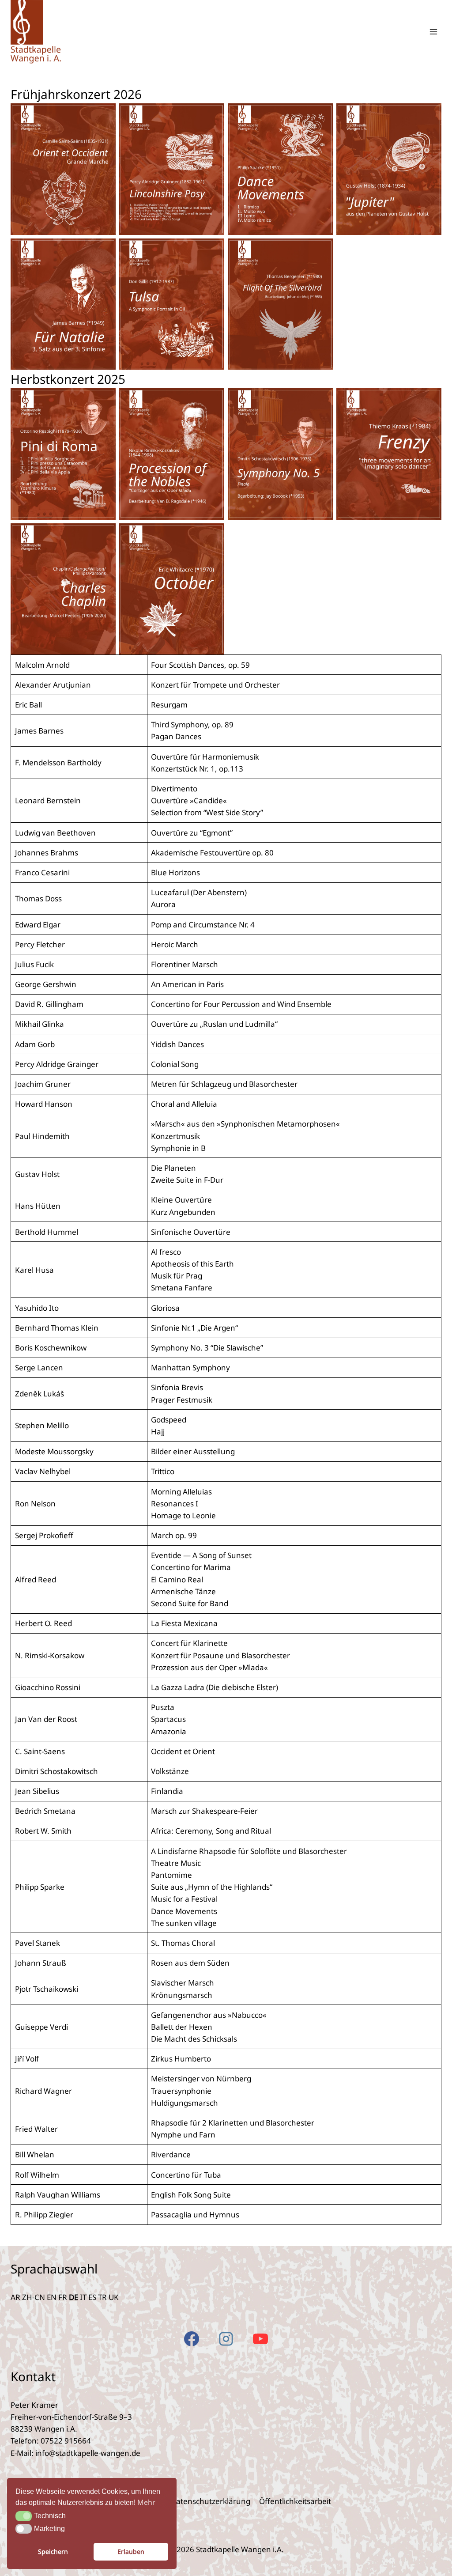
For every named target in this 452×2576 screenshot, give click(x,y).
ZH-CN (34, 2297)
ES (92, 2297)
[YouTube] (260, 2339)
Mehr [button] (146, 2502)
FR (63, 2297)
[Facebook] (192, 2339)
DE (73, 2297)
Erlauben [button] (131, 2551)
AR (15, 2297)
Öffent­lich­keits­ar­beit (295, 2501)
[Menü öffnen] (433, 32)
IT (83, 2297)
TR (102, 2297)
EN (52, 2297)
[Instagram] (226, 2339)
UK (114, 2297)
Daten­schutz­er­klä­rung (211, 2501)
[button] (24, 2516)
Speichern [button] (53, 2551)
